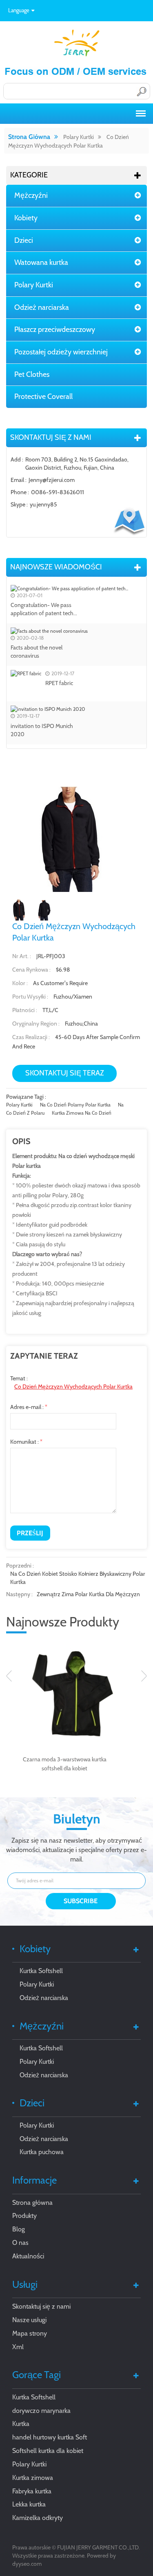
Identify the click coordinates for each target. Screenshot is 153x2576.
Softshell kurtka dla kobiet (48, 2451)
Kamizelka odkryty (38, 2518)
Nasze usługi (29, 2320)
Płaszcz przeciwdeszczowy (55, 329)
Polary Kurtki (79, 137)
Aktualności (28, 2256)
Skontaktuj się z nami (41, 2306)
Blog (19, 2229)
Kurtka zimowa (33, 2478)
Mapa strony (30, 2333)
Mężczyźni (31, 195)
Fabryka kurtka (32, 2491)
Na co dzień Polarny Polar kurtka (75, 1105)
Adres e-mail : (29, 1407)
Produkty (24, 2216)
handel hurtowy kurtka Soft (50, 2437)
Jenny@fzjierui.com (52, 480)
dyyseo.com (27, 2564)
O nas (20, 2243)
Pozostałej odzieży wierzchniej (61, 352)
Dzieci (24, 240)
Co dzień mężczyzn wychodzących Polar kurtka (73, 1387)
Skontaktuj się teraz (65, 1073)
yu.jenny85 (43, 504)
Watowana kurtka (41, 262)
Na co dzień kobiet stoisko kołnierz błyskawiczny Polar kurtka (78, 1578)
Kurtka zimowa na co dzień (82, 1113)
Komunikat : (26, 1442)
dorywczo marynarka (41, 2411)
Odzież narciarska (42, 307)
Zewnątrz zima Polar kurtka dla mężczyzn (88, 1594)
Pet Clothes (32, 374)
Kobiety (26, 218)
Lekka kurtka (29, 2504)
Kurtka (21, 2424)
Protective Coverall (43, 396)
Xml (18, 2347)
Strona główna (29, 137)
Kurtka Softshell (41, 1971)
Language (19, 10)
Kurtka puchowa (42, 2152)
